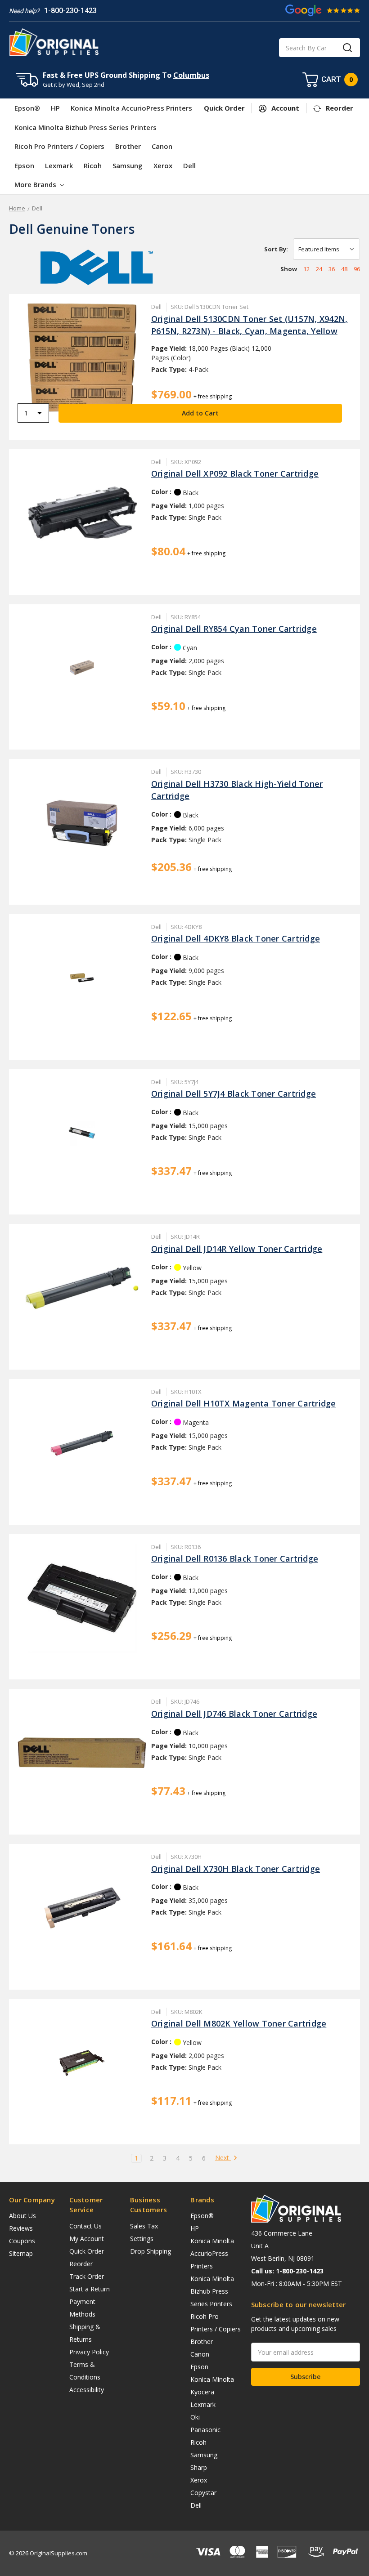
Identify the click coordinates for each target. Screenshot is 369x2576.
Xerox (163, 165)
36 (332, 269)
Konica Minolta (212, 2379)
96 (357, 269)
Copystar (203, 2493)
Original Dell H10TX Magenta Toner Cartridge (244, 1403)
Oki (195, 2417)
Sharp (199, 2467)
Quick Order (87, 2251)
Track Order (87, 2276)
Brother (128, 146)
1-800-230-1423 (70, 11)
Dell (189, 165)
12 (306, 269)
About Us (22, 2216)
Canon (162, 146)
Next (223, 2158)
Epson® (27, 108)
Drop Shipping (151, 2251)
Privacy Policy (89, 2352)
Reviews (21, 2228)
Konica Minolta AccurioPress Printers (131, 108)
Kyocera (202, 2392)
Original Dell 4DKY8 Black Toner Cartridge (236, 938)
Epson (24, 165)
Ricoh (93, 165)
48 (344, 269)
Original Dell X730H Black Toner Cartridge (236, 1869)
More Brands (36, 184)
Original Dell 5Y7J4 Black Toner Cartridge (234, 1094)
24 (319, 269)
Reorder (81, 2264)
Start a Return (90, 2289)
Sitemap (21, 2253)
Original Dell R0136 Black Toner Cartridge (235, 1558)
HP (55, 108)
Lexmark (59, 165)
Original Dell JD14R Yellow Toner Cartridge (237, 1249)
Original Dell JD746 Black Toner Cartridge (234, 1714)
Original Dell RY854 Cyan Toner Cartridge (234, 629)
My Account (87, 2239)
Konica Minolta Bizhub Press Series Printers (85, 127)
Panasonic (205, 2430)
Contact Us (85, 2226)
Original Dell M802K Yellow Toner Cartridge (239, 2023)
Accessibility (87, 2390)
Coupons (22, 2241)
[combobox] (319, 48)
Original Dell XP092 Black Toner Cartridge (235, 473)
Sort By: (276, 249)
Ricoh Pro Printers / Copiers (59, 146)
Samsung (128, 165)
